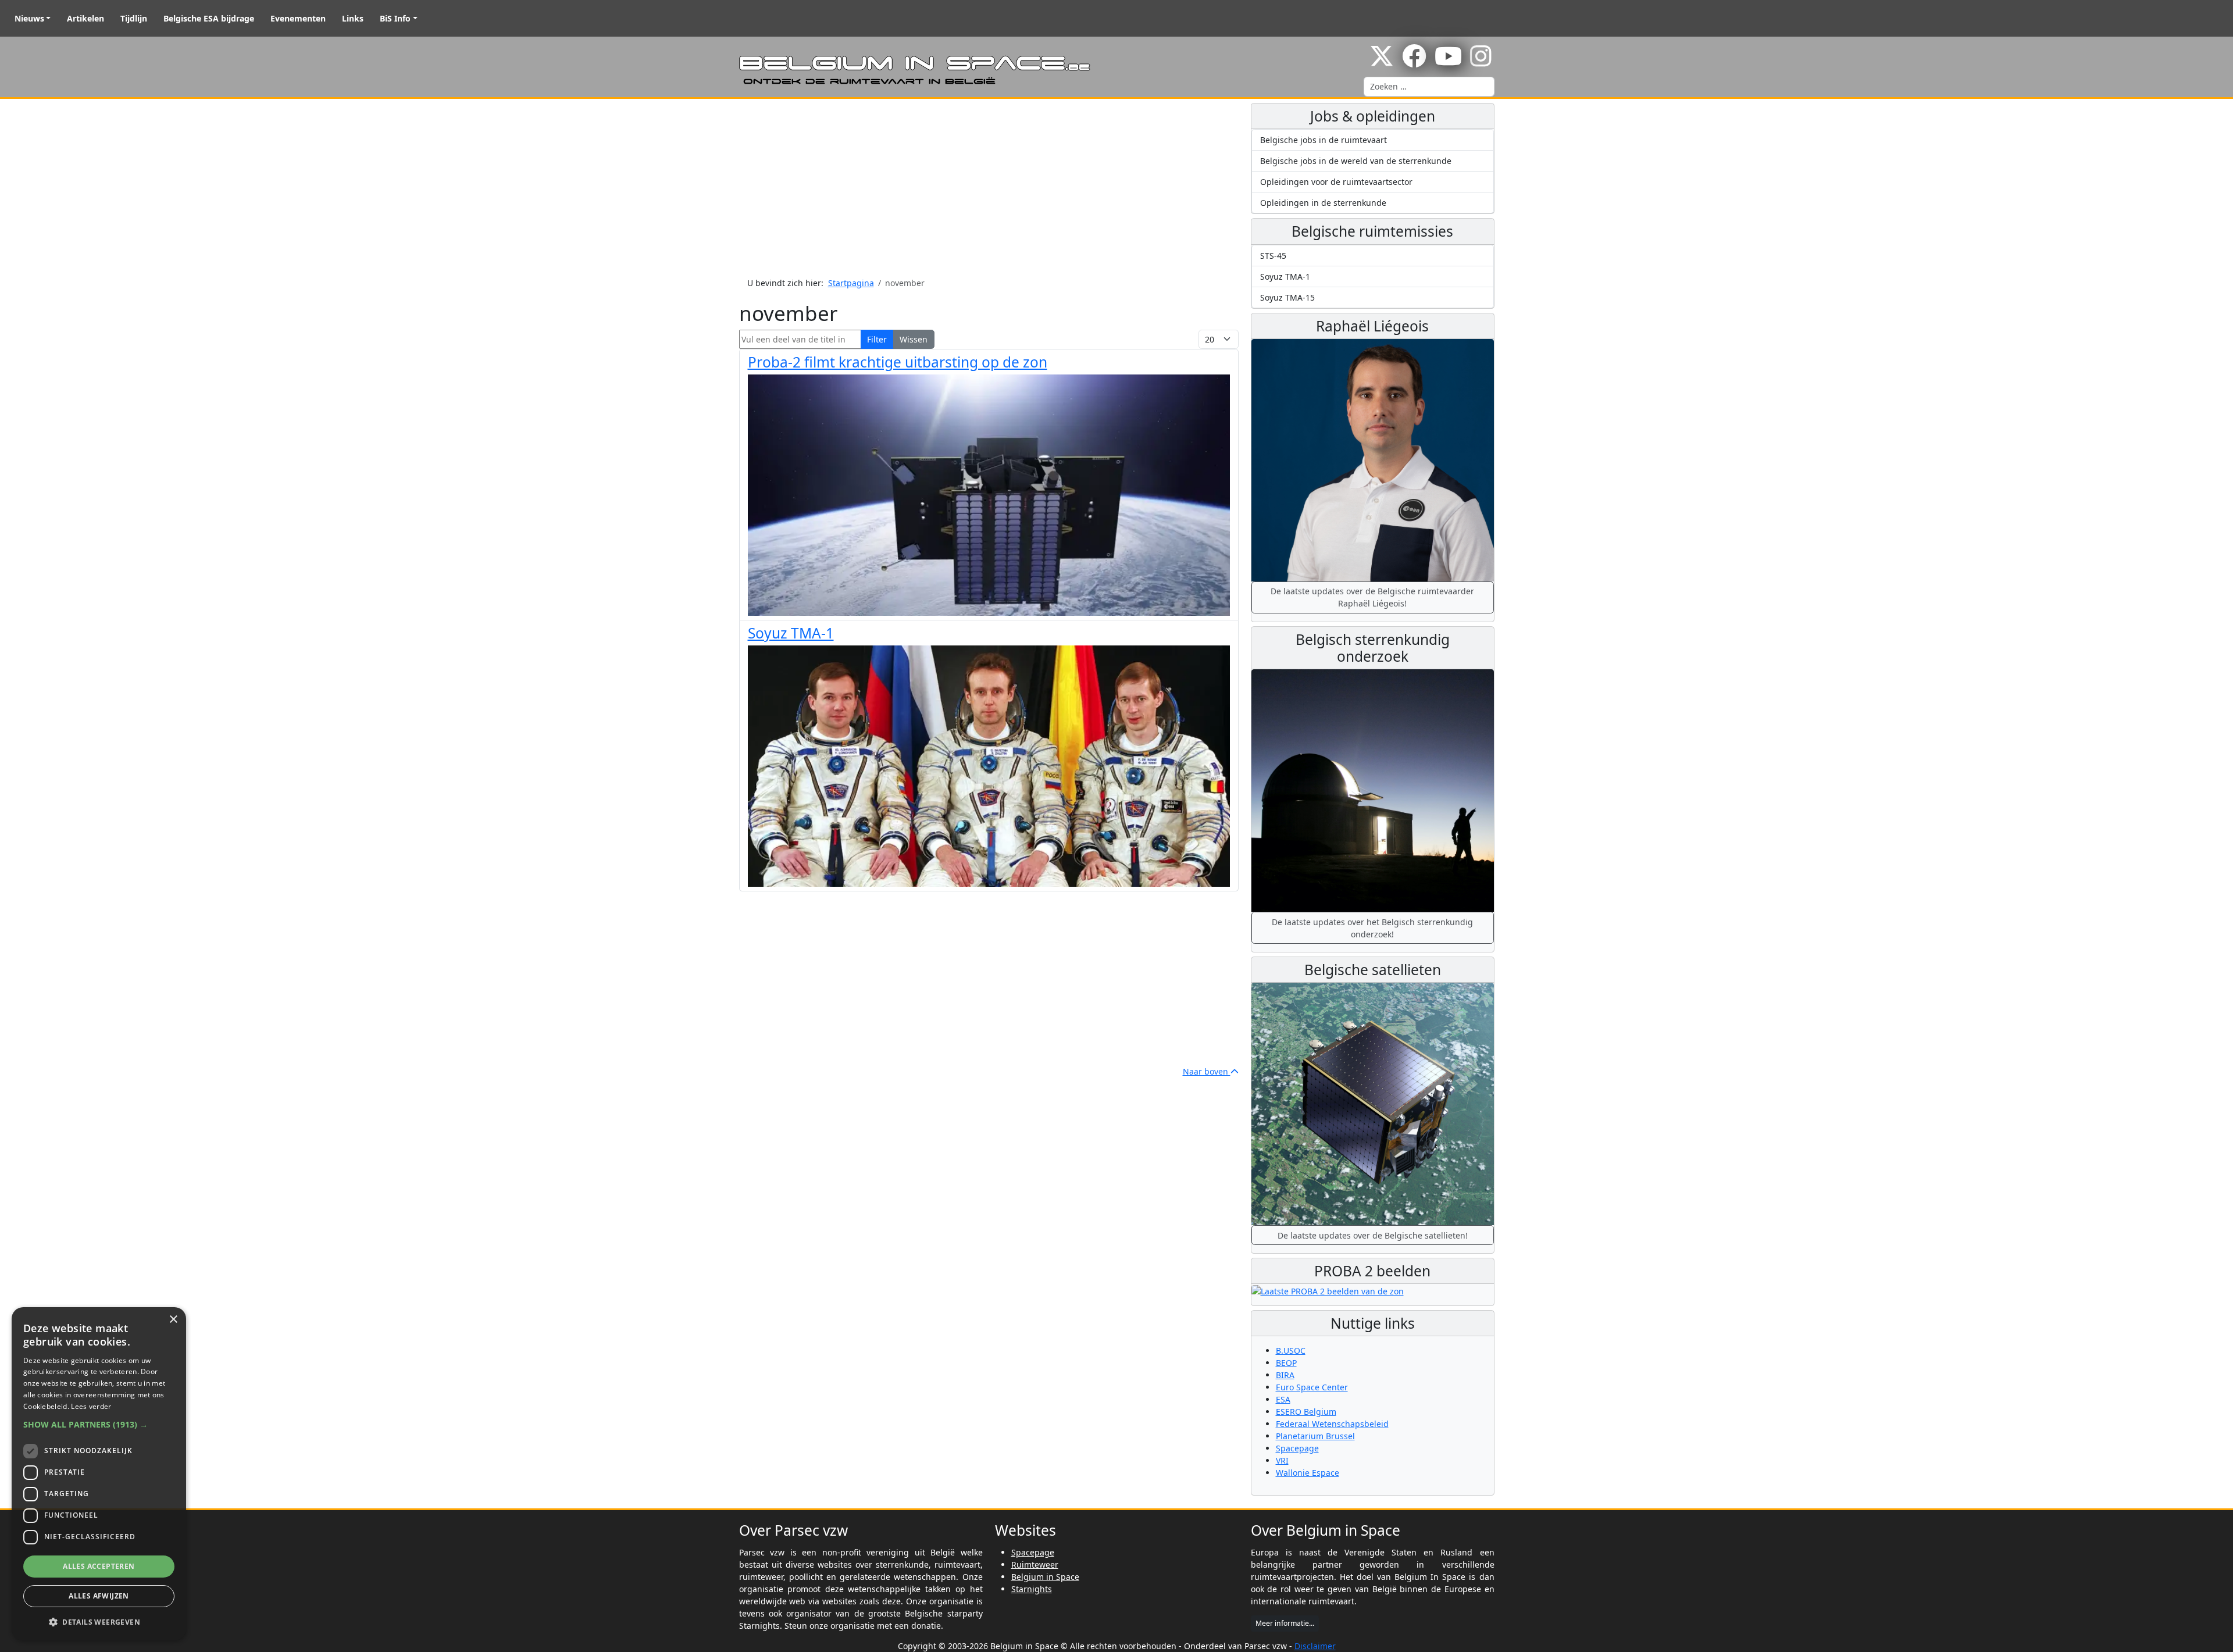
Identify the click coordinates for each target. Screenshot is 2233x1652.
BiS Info (395, 18)
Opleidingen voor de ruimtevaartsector (1336, 182)
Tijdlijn (134, 18)
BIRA (1285, 1375)
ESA (1283, 1399)
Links (353, 18)
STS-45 (1273, 256)
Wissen (914, 339)
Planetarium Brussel (1315, 1436)
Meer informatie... (1285, 1623)
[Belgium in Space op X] (1382, 62)
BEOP (1286, 1363)
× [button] (173, 1320)
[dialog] (99, 1474)
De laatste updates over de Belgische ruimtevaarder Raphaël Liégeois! (1372, 597)
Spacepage (1297, 1448)
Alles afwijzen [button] (99, 1596)
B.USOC (1291, 1350)
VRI (1282, 1460)
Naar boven (1207, 1071)
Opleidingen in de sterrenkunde (1323, 203)
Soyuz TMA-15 (1287, 297)
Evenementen (298, 18)
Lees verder (91, 1406)
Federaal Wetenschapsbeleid (1332, 1424)
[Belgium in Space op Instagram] (1481, 62)
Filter (877, 339)
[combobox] (1429, 87)
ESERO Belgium (1306, 1412)
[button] (99, 1424)
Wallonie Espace (1308, 1473)
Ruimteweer (1035, 1564)
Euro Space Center (1312, 1387)
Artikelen (85, 18)
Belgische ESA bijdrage (209, 18)
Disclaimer (1315, 1646)
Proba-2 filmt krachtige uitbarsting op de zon (898, 362)
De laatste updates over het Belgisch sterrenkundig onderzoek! (1372, 928)
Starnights (1032, 1589)
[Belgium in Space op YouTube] (1448, 62)
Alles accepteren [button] (99, 1566)
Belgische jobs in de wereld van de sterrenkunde (1356, 161)
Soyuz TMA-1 (791, 633)
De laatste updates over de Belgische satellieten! (1373, 1235)
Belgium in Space (1045, 1577)
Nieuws (29, 18)
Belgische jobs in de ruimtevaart (1324, 140)
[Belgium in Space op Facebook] (1414, 62)
